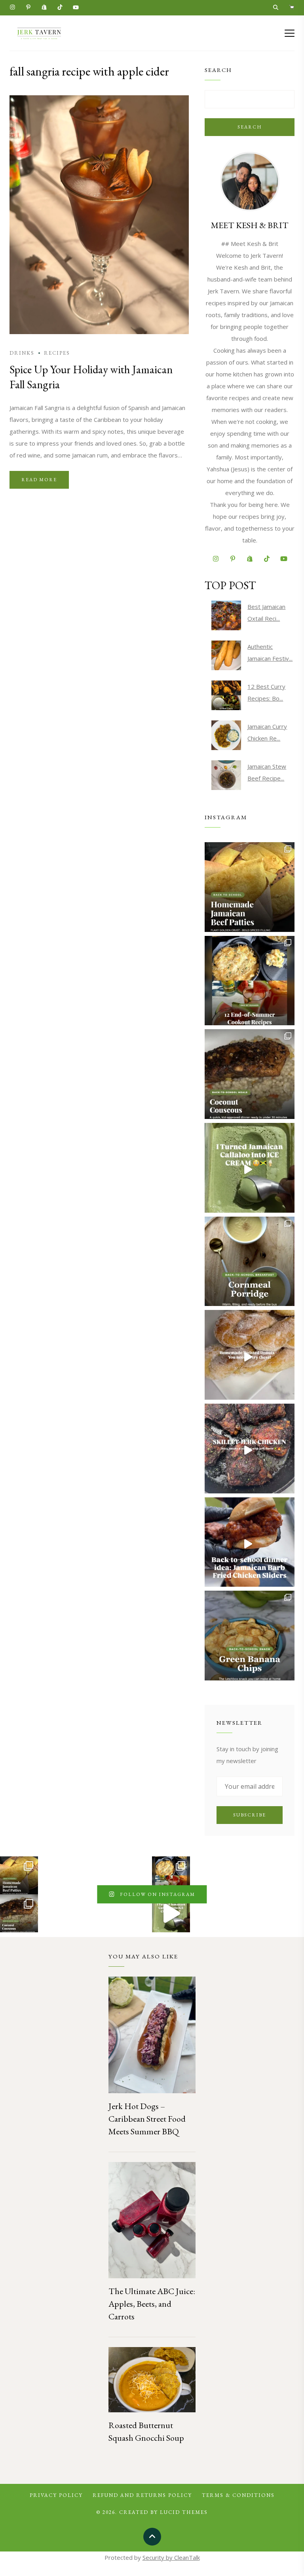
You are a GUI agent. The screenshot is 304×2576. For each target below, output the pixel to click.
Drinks (22, 353)
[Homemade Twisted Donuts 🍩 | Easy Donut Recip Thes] (250, 1355)
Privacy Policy (56, 2495)
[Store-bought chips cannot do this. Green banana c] (250, 1636)
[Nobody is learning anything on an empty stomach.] (250, 1262)
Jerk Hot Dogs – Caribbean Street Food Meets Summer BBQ (147, 2119)
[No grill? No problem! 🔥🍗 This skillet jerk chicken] (250, 1449)
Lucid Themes (184, 2512)
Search (250, 127)
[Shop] (292, 8)
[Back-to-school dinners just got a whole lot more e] (250, 1542)
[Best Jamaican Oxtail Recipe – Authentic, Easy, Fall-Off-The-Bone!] (226, 615)
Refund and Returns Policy (142, 2495)
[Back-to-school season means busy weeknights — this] (250, 1074)
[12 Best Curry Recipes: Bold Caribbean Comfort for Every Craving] (226, 695)
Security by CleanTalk (171, 2557)
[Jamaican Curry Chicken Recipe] (226, 735)
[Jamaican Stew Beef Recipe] (226, 775)
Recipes (57, 353)
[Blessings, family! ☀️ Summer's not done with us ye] (250, 981)
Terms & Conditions (238, 2495)
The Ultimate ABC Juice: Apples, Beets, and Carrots (152, 2304)
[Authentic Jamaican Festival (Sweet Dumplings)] (226, 655)
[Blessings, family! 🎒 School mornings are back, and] (250, 887)
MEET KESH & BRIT (250, 225)
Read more (39, 480)
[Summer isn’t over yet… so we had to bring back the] (250, 1168)
